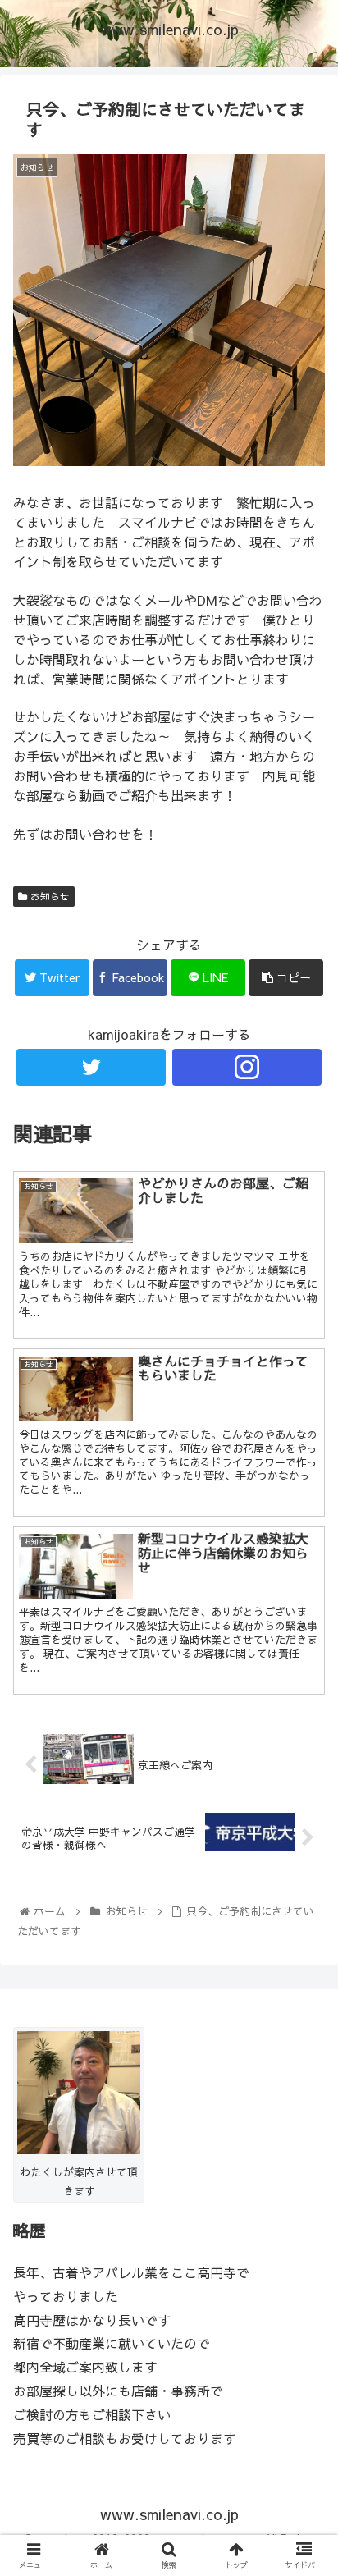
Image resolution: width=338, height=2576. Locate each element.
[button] (304, 1833)
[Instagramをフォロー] (247, 1067)
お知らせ (48, 896)
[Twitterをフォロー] (91, 1067)
